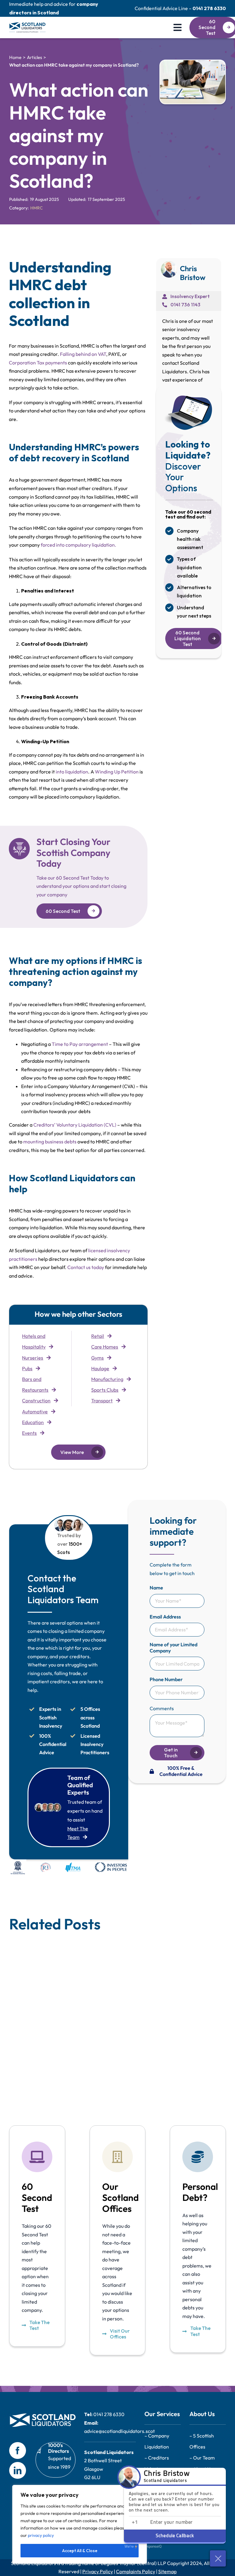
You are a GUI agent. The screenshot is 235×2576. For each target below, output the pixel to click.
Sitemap (167, 2571)
